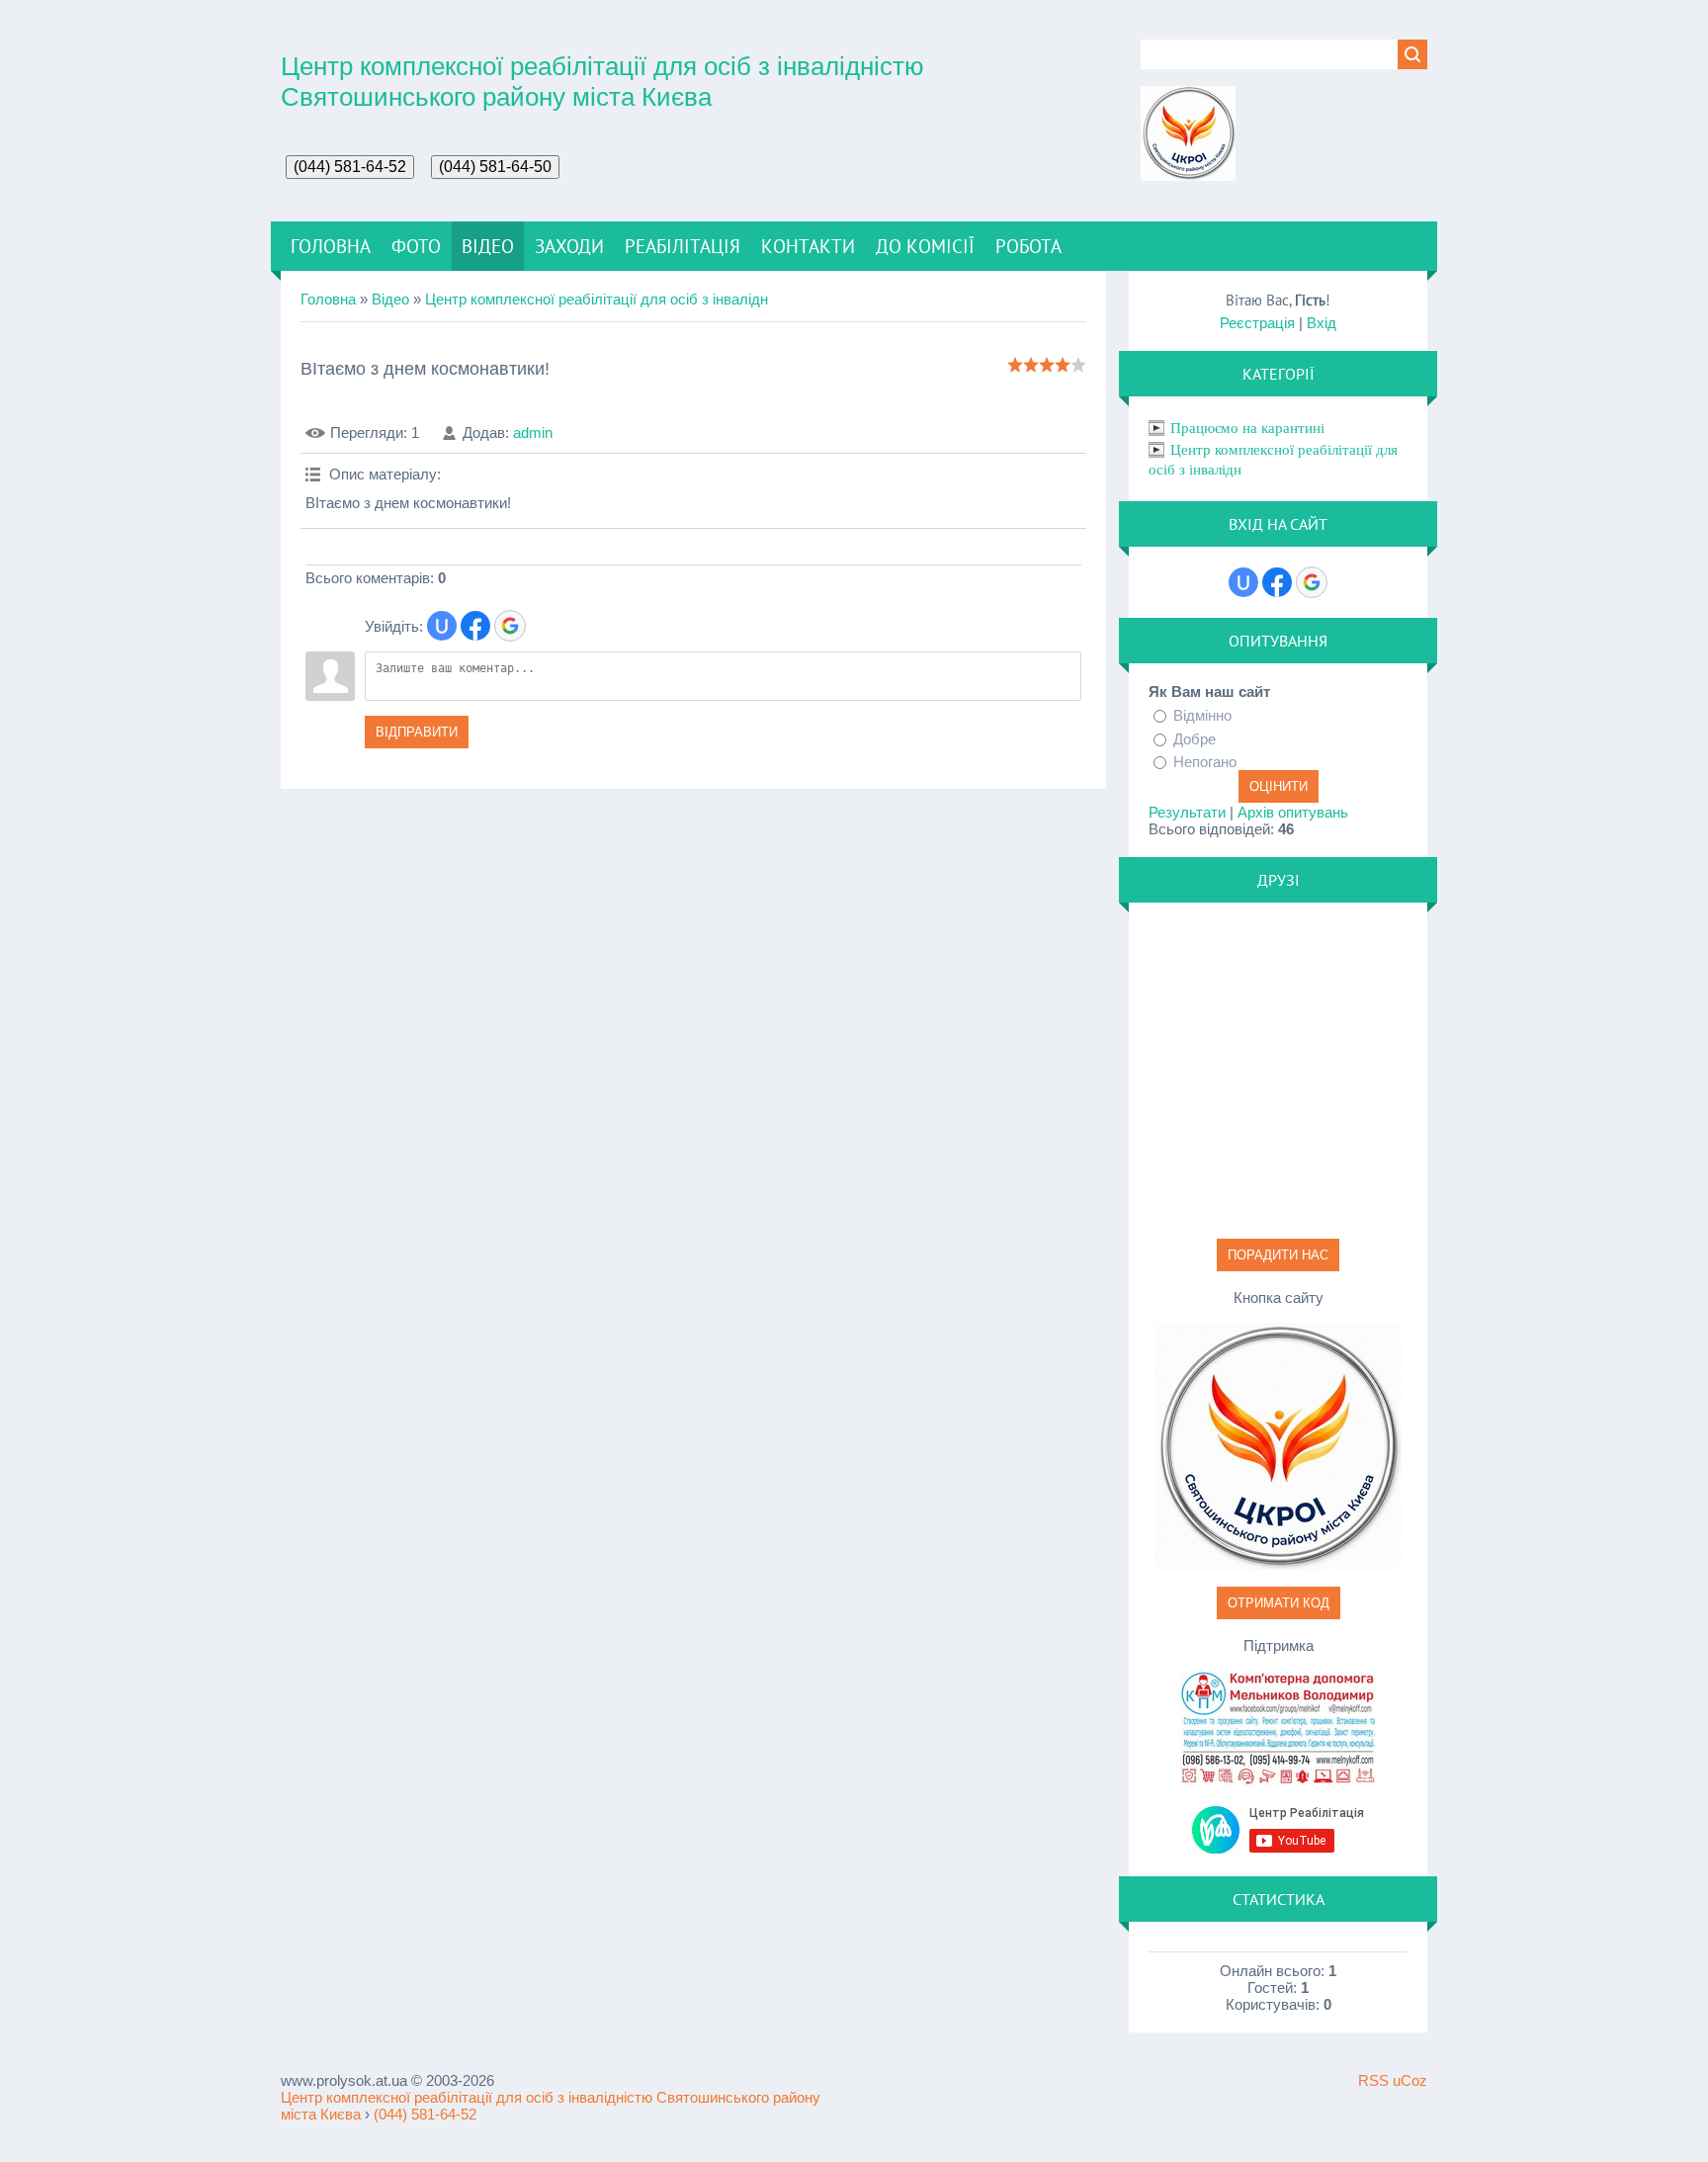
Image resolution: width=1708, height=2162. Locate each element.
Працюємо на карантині (1247, 428)
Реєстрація (1257, 323)
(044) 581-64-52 (425, 2114)
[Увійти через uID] (442, 626)
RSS (1373, 2080)
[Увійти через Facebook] (475, 626)
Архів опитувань (1293, 812)
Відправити (417, 732)
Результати (1187, 812)
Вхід (1322, 323)
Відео (390, 299)
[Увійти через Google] (510, 626)
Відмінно (1202, 715)
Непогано (1205, 762)
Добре (1195, 738)
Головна (328, 299)
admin (533, 432)
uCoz (1410, 2080)
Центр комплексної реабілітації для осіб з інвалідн (597, 299)
